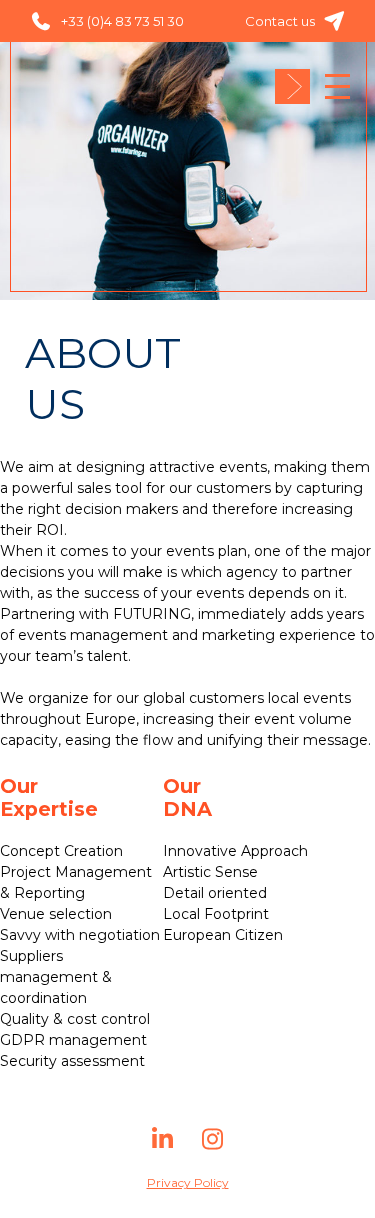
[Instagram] (213, 1147)
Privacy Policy (188, 1182)
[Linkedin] (163, 1147)
